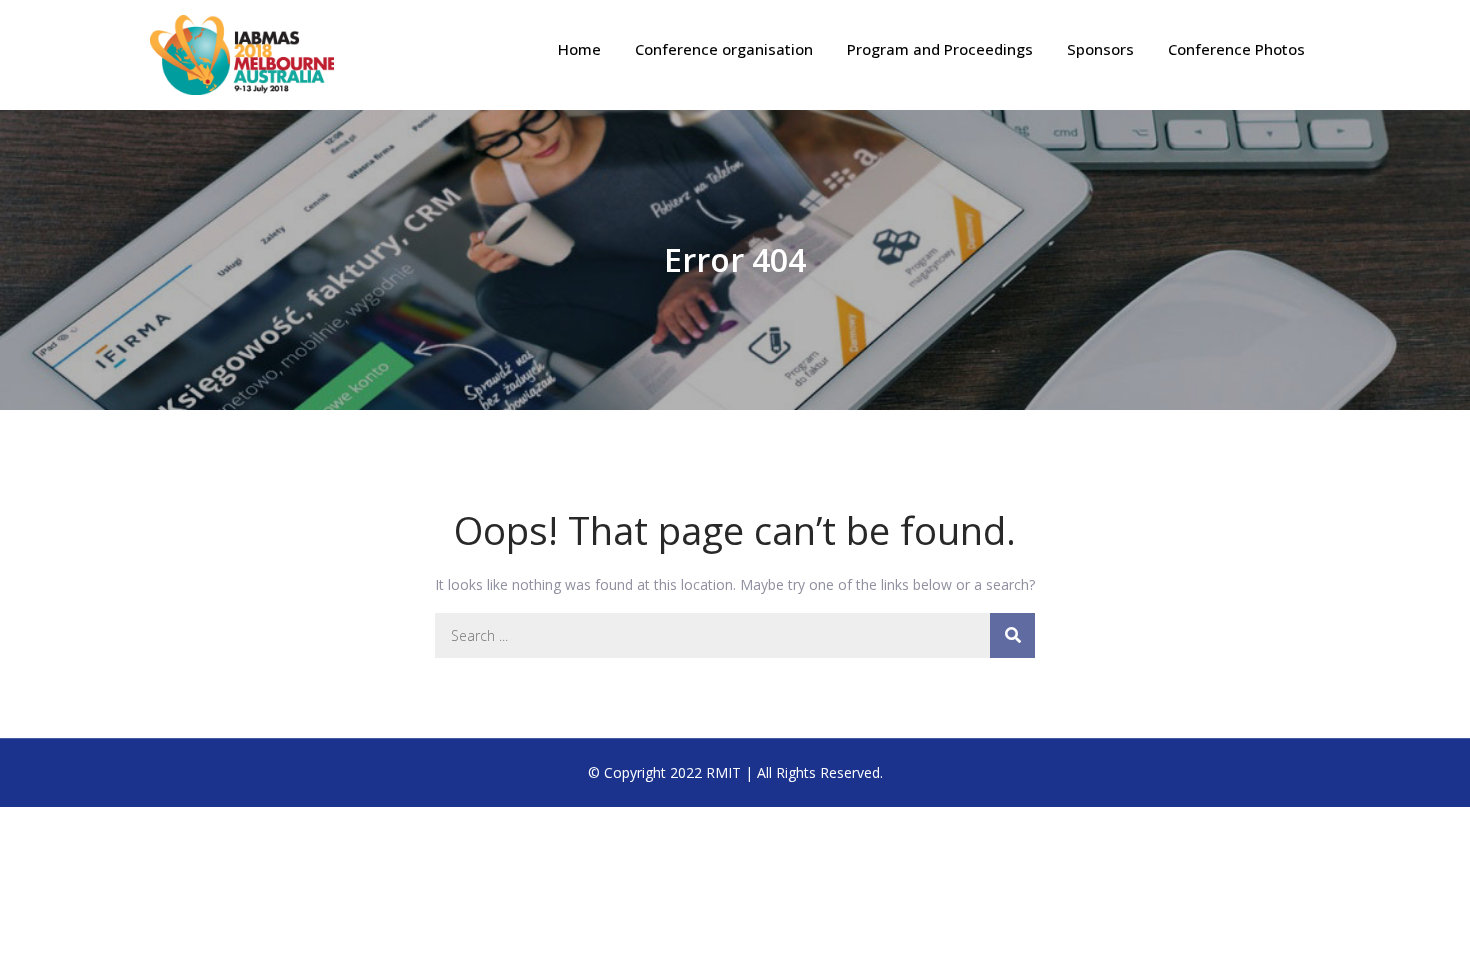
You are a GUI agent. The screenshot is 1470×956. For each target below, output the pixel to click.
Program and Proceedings (940, 49)
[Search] (1012, 635)
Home (579, 49)
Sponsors (1100, 49)
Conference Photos (1236, 49)
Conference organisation (724, 49)
